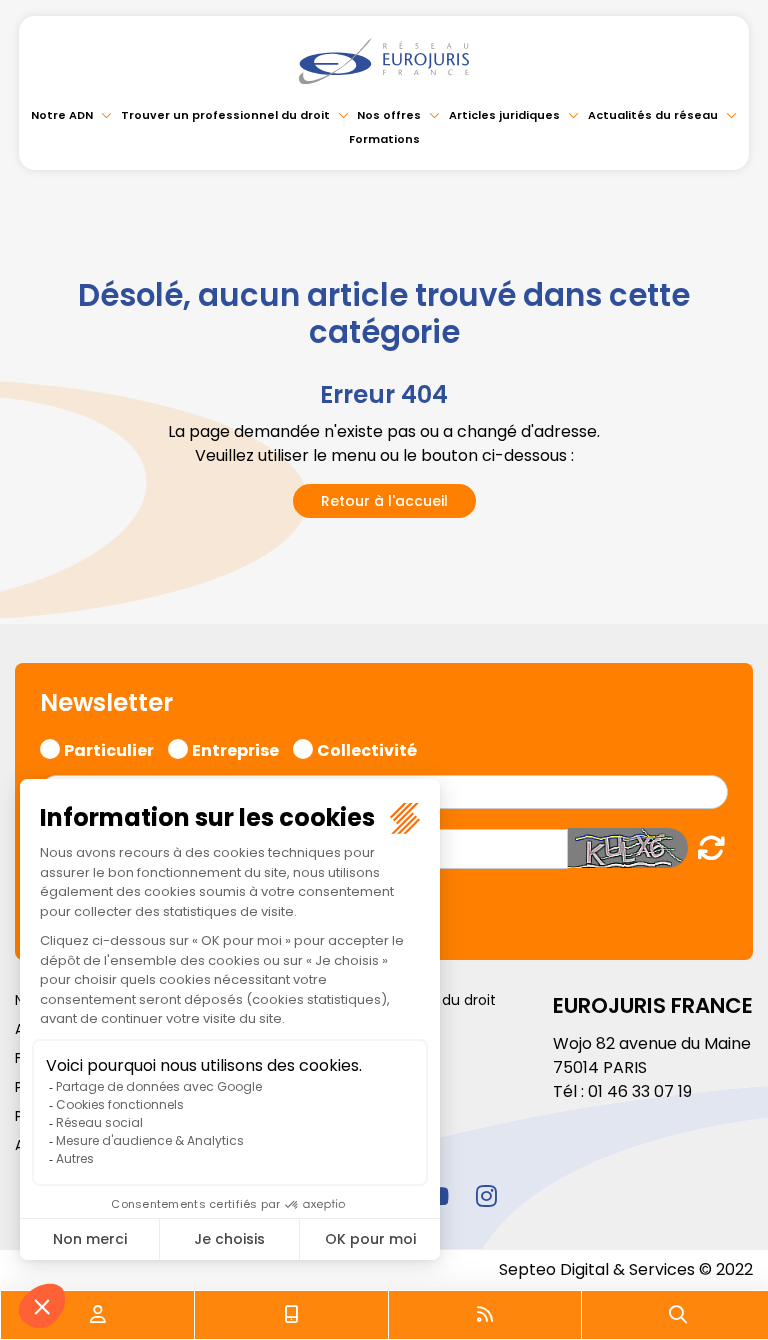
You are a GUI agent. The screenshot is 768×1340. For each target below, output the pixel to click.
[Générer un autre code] (705, 847)
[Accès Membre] (98, 1315)
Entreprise (235, 748)
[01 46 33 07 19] (292, 1315)
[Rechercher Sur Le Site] (678, 1315)
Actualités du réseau (653, 115)
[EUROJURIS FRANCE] (384, 61)
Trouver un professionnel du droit (225, 115)
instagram (486, 1196)
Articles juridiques (504, 115)
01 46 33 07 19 (640, 1091)
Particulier (109, 748)
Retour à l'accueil (384, 501)
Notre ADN (62, 115)
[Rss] (485, 1315)
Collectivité (367, 748)
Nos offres (389, 115)
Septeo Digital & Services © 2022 (626, 1269)
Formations (384, 139)
